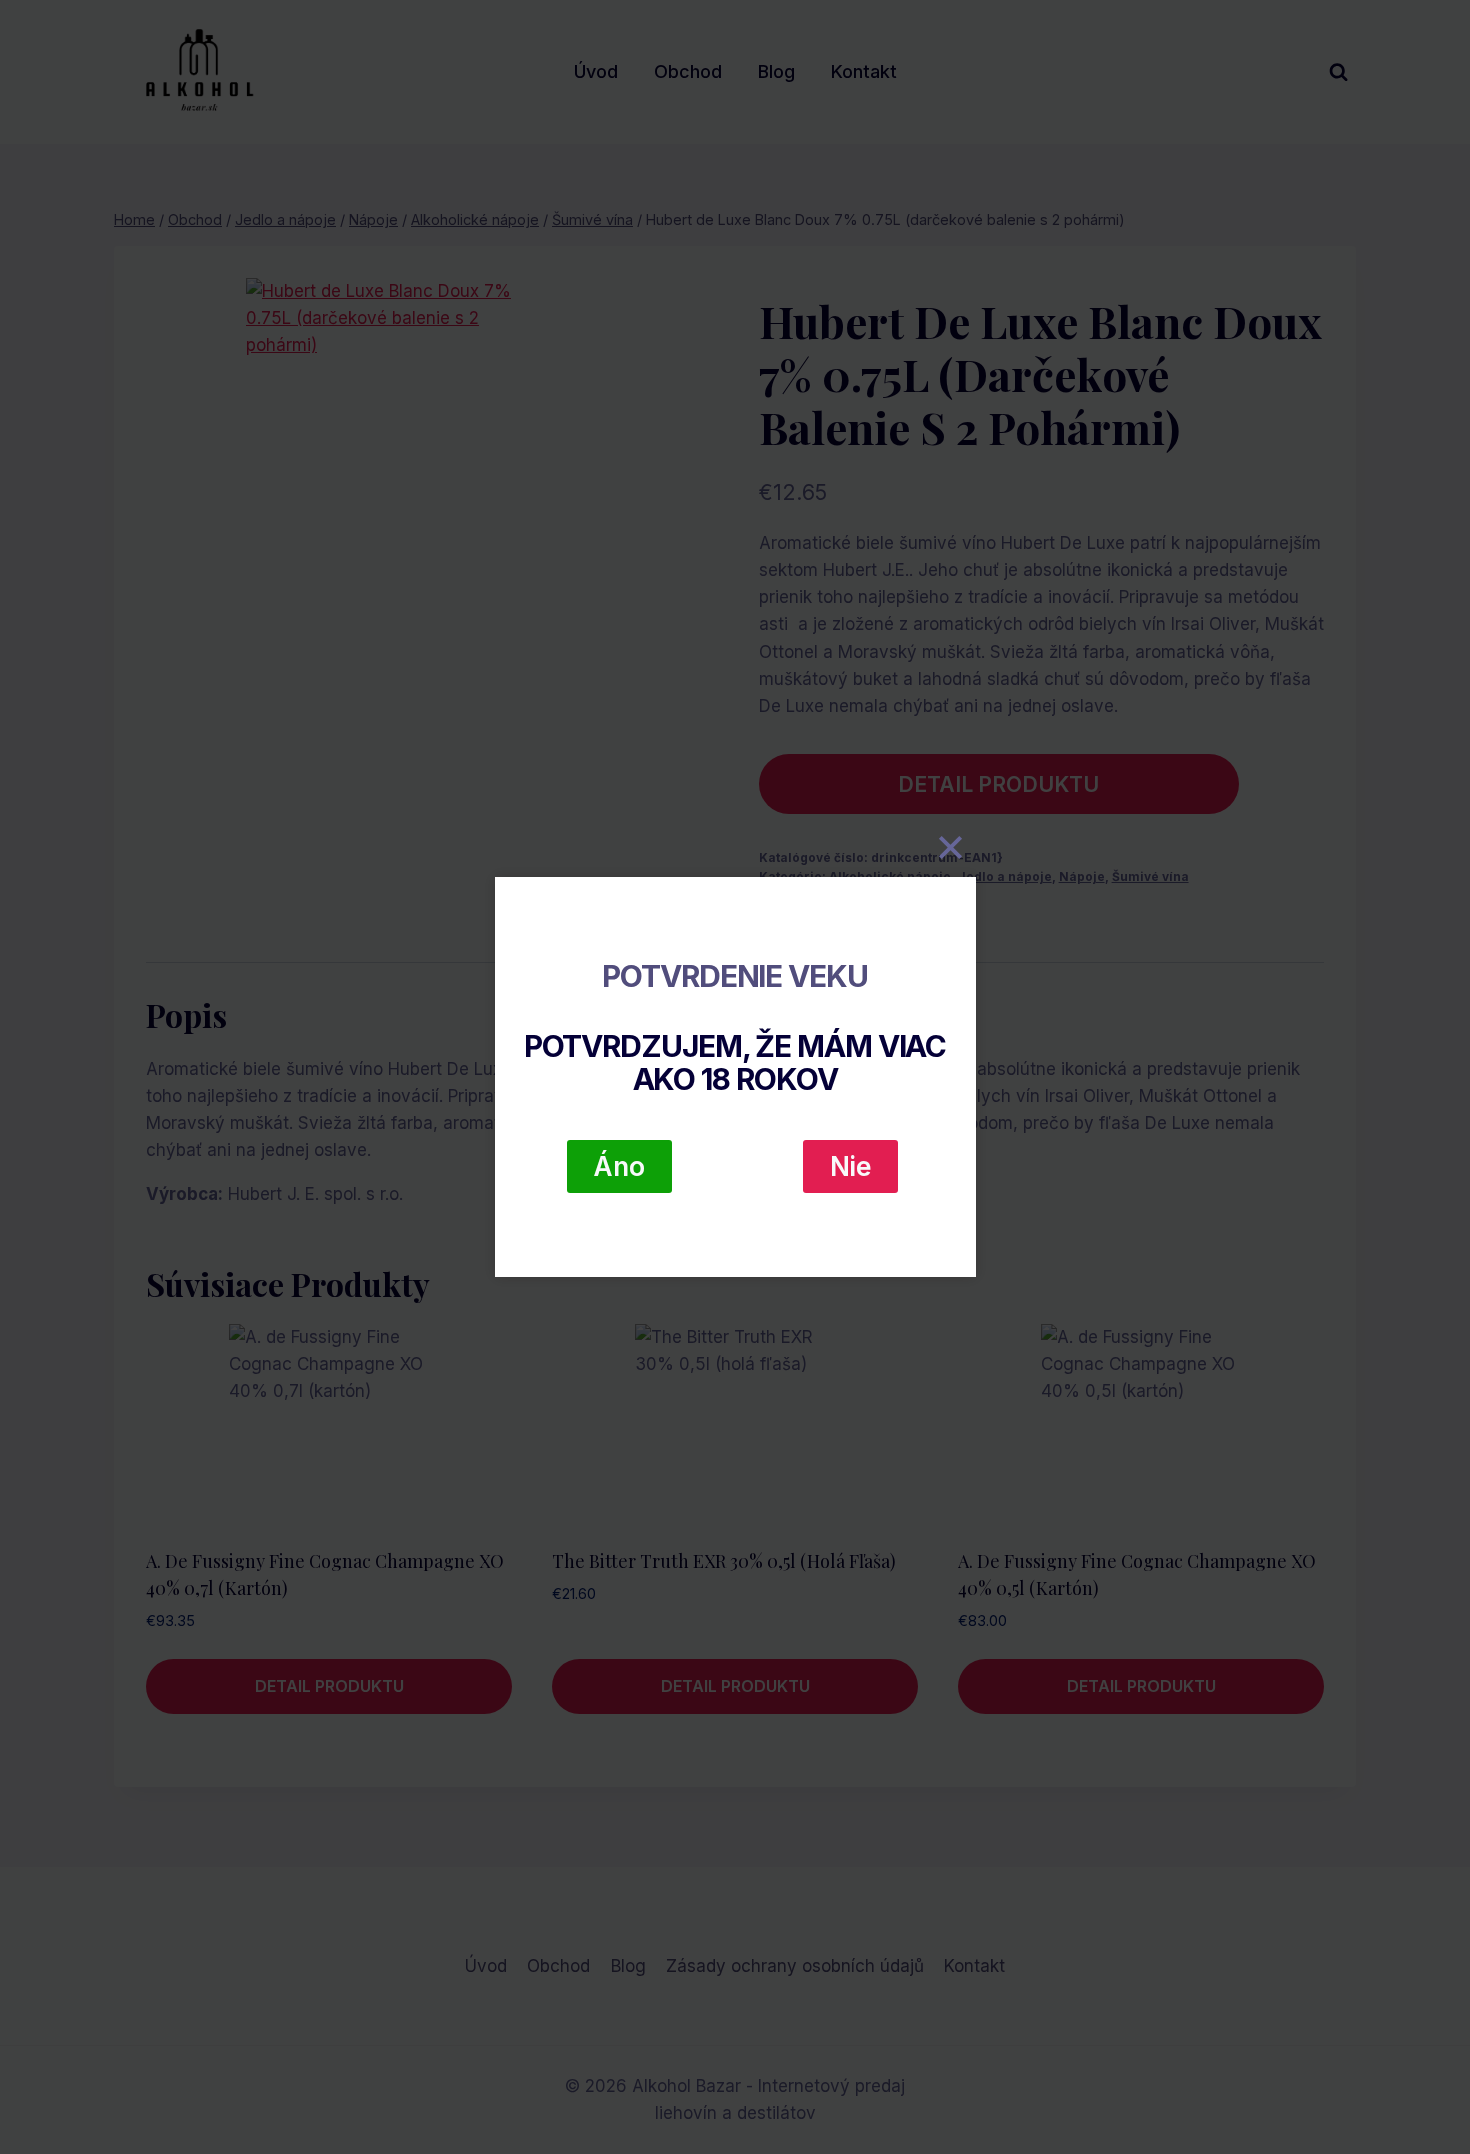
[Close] (951, 847)
